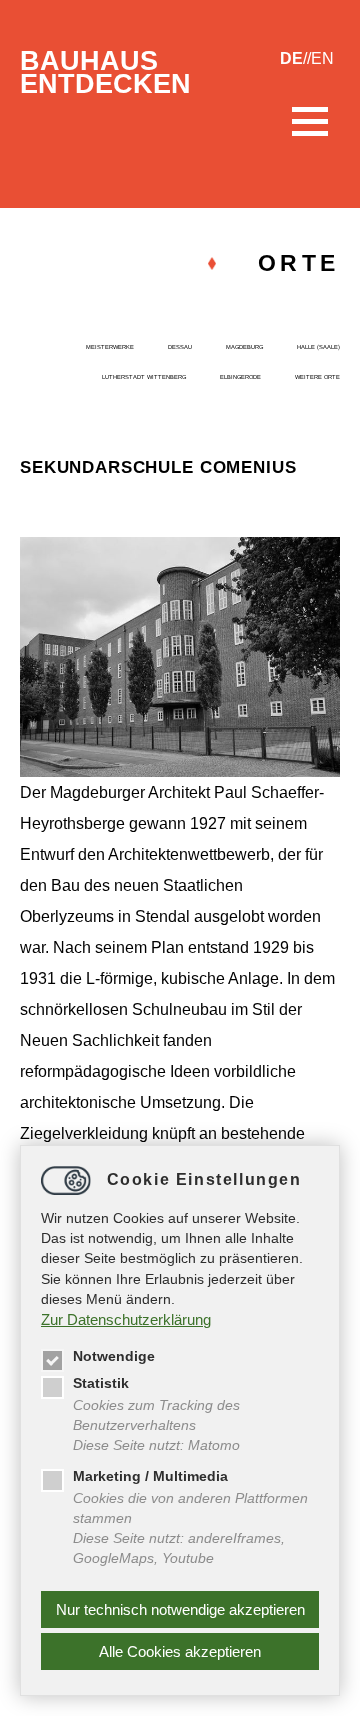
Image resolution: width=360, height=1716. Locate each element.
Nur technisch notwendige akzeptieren (180, 1609)
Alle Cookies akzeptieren (180, 1651)
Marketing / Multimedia (150, 1476)
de (291, 58)
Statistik (101, 1383)
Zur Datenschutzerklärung (126, 1319)
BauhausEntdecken (105, 72)
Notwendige (114, 1356)
